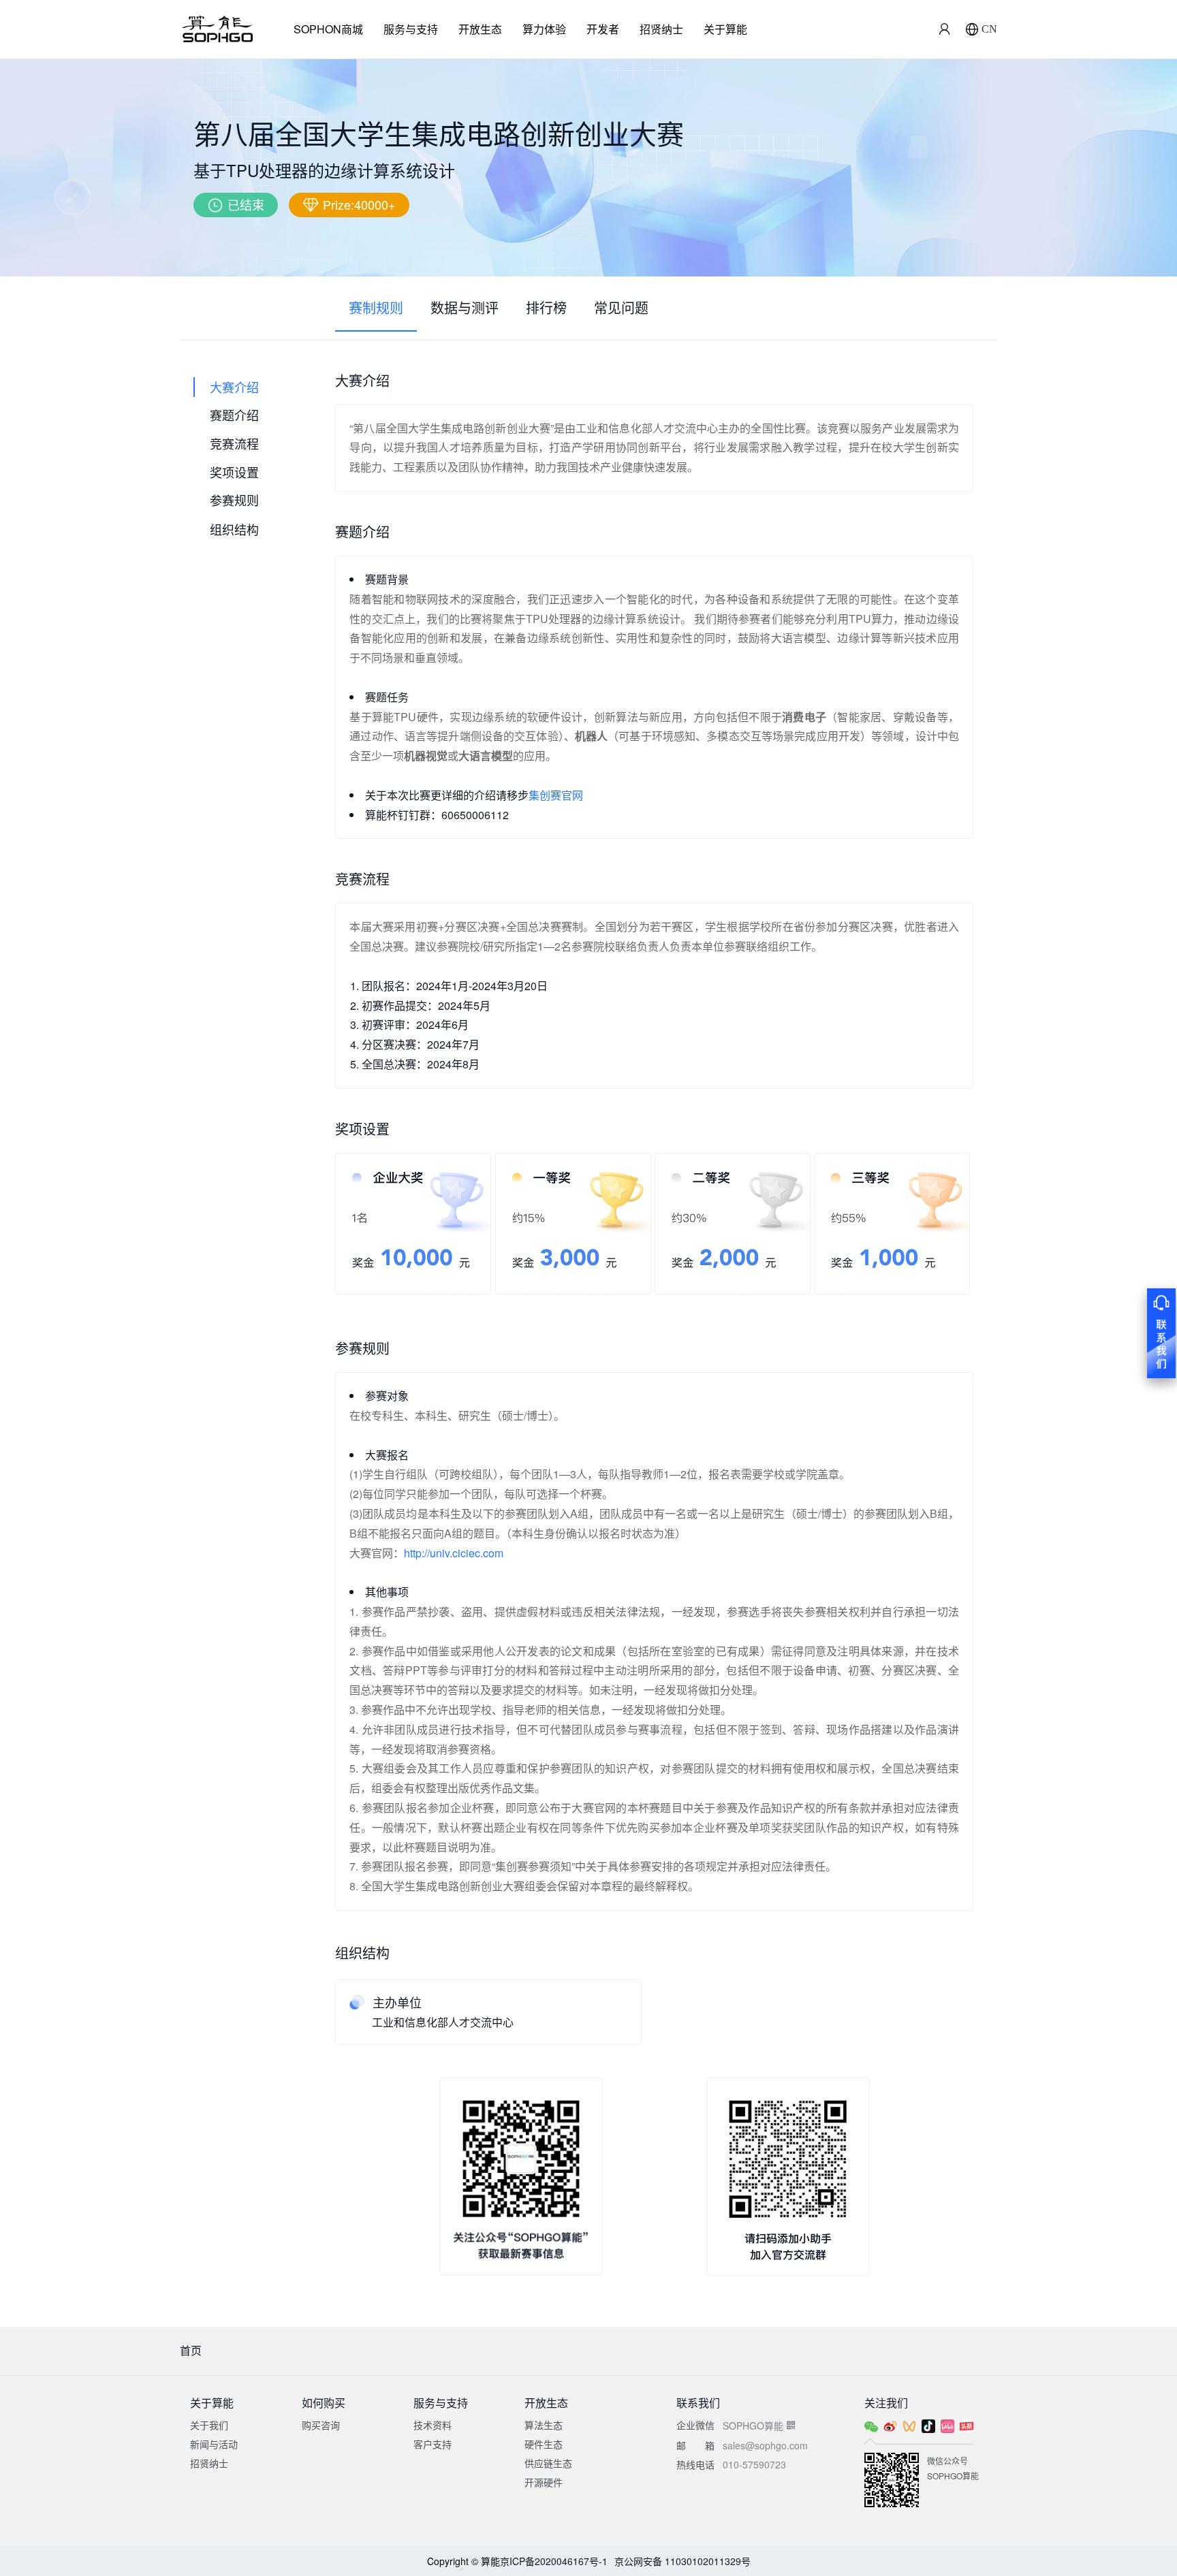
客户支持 (433, 2444)
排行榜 (546, 307)
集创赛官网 (556, 795)
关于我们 (209, 2425)
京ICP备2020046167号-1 (554, 2561)
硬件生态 (544, 2444)
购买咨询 (321, 2425)
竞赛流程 (234, 443)
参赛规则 (234, 500)
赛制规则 (376, 307)
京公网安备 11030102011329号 (682, 2561)
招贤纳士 (661, 29)
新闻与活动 (214, 2444)
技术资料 (433, 2425)
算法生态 (544, 2425)
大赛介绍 (234, 387)
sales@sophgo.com (765, 2445)
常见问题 (621, 307)
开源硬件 (544, 2482)
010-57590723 (754, 2464)
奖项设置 (234, 472)
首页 (191, 2350)
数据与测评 (465, 307)
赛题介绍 (234, 415)
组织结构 (234, 528)
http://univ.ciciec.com (454, 1553)
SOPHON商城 (328, 29)
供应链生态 (548, 2463)
